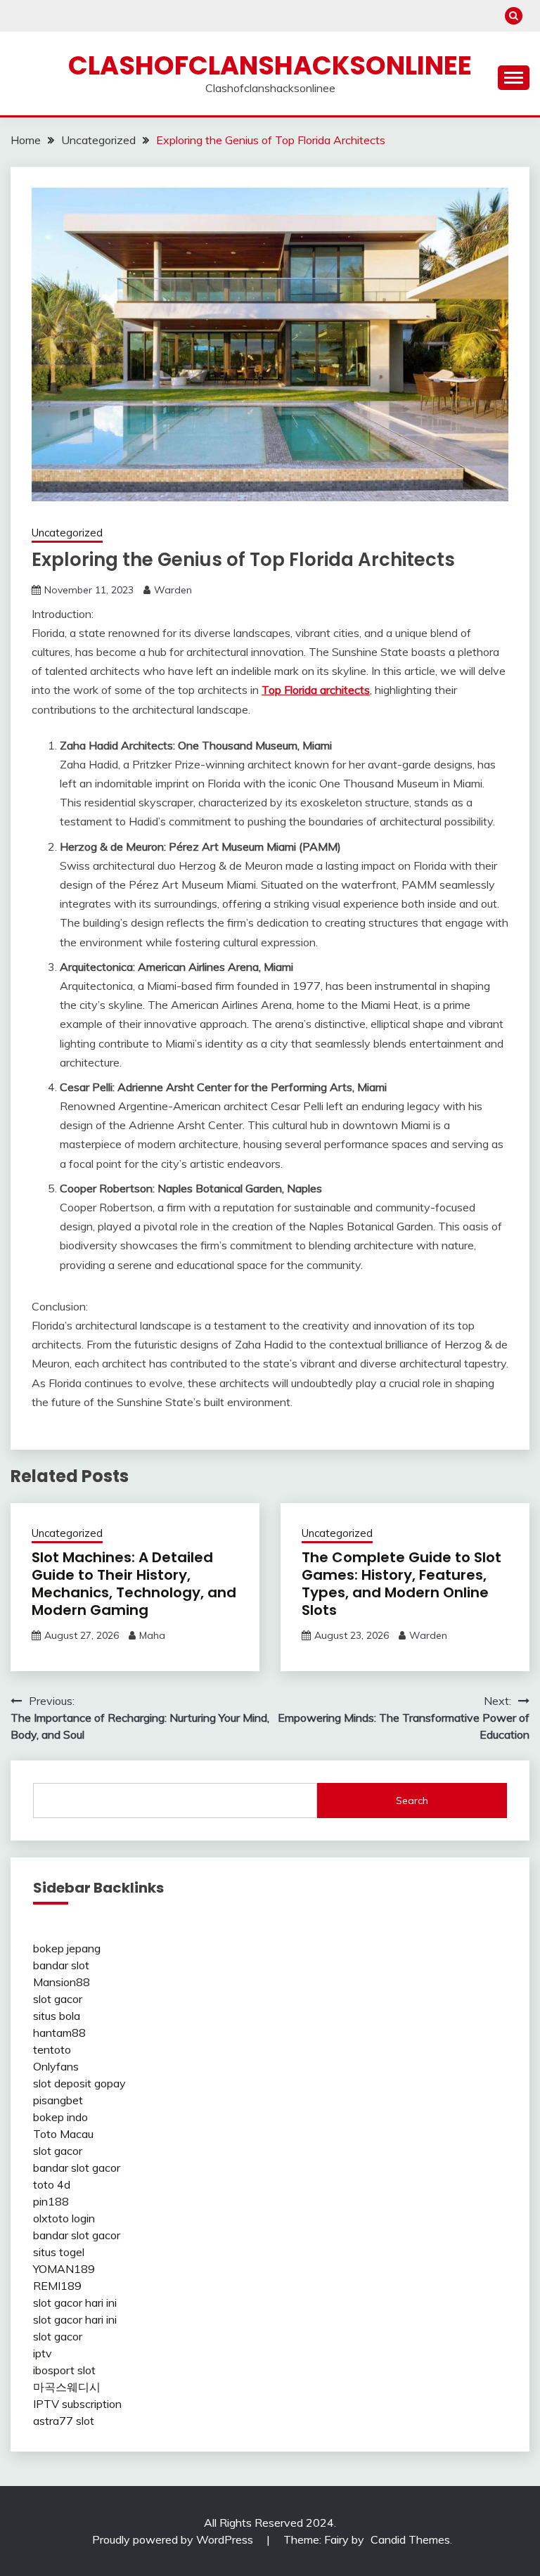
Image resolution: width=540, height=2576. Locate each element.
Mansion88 (62, 1982)
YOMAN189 (64, 2269)
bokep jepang (67, 1948)
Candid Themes (410, 2539)
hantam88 (59, 2033)
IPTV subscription (77, 2404)
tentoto (52, 2049)
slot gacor (58, 1999)
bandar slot (61, 1965)
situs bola (57, 2016)
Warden (173, 590)
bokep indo (60, 2117)
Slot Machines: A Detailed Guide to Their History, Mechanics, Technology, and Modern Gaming (134, 1584)
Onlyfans (56, 2066)
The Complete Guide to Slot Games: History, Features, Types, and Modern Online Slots (401, 1584)
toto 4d (52, 2184)
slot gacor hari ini (75, 2303)
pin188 (51, 2201)
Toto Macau (63, 2134)
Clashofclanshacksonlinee (270, 65)
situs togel (59, 2252)
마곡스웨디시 (67, 2387)
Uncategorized (67, 533)
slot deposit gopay (79, 2083)
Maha (152, 1635)
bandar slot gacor (77, 2168)
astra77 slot (64, 2421)
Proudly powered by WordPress (174, 2539)
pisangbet (58, 2100)
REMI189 (57, 2286)
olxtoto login (64, 2218)
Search (412, 1801)
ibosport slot (64, 2370)
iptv (43, 2353)
